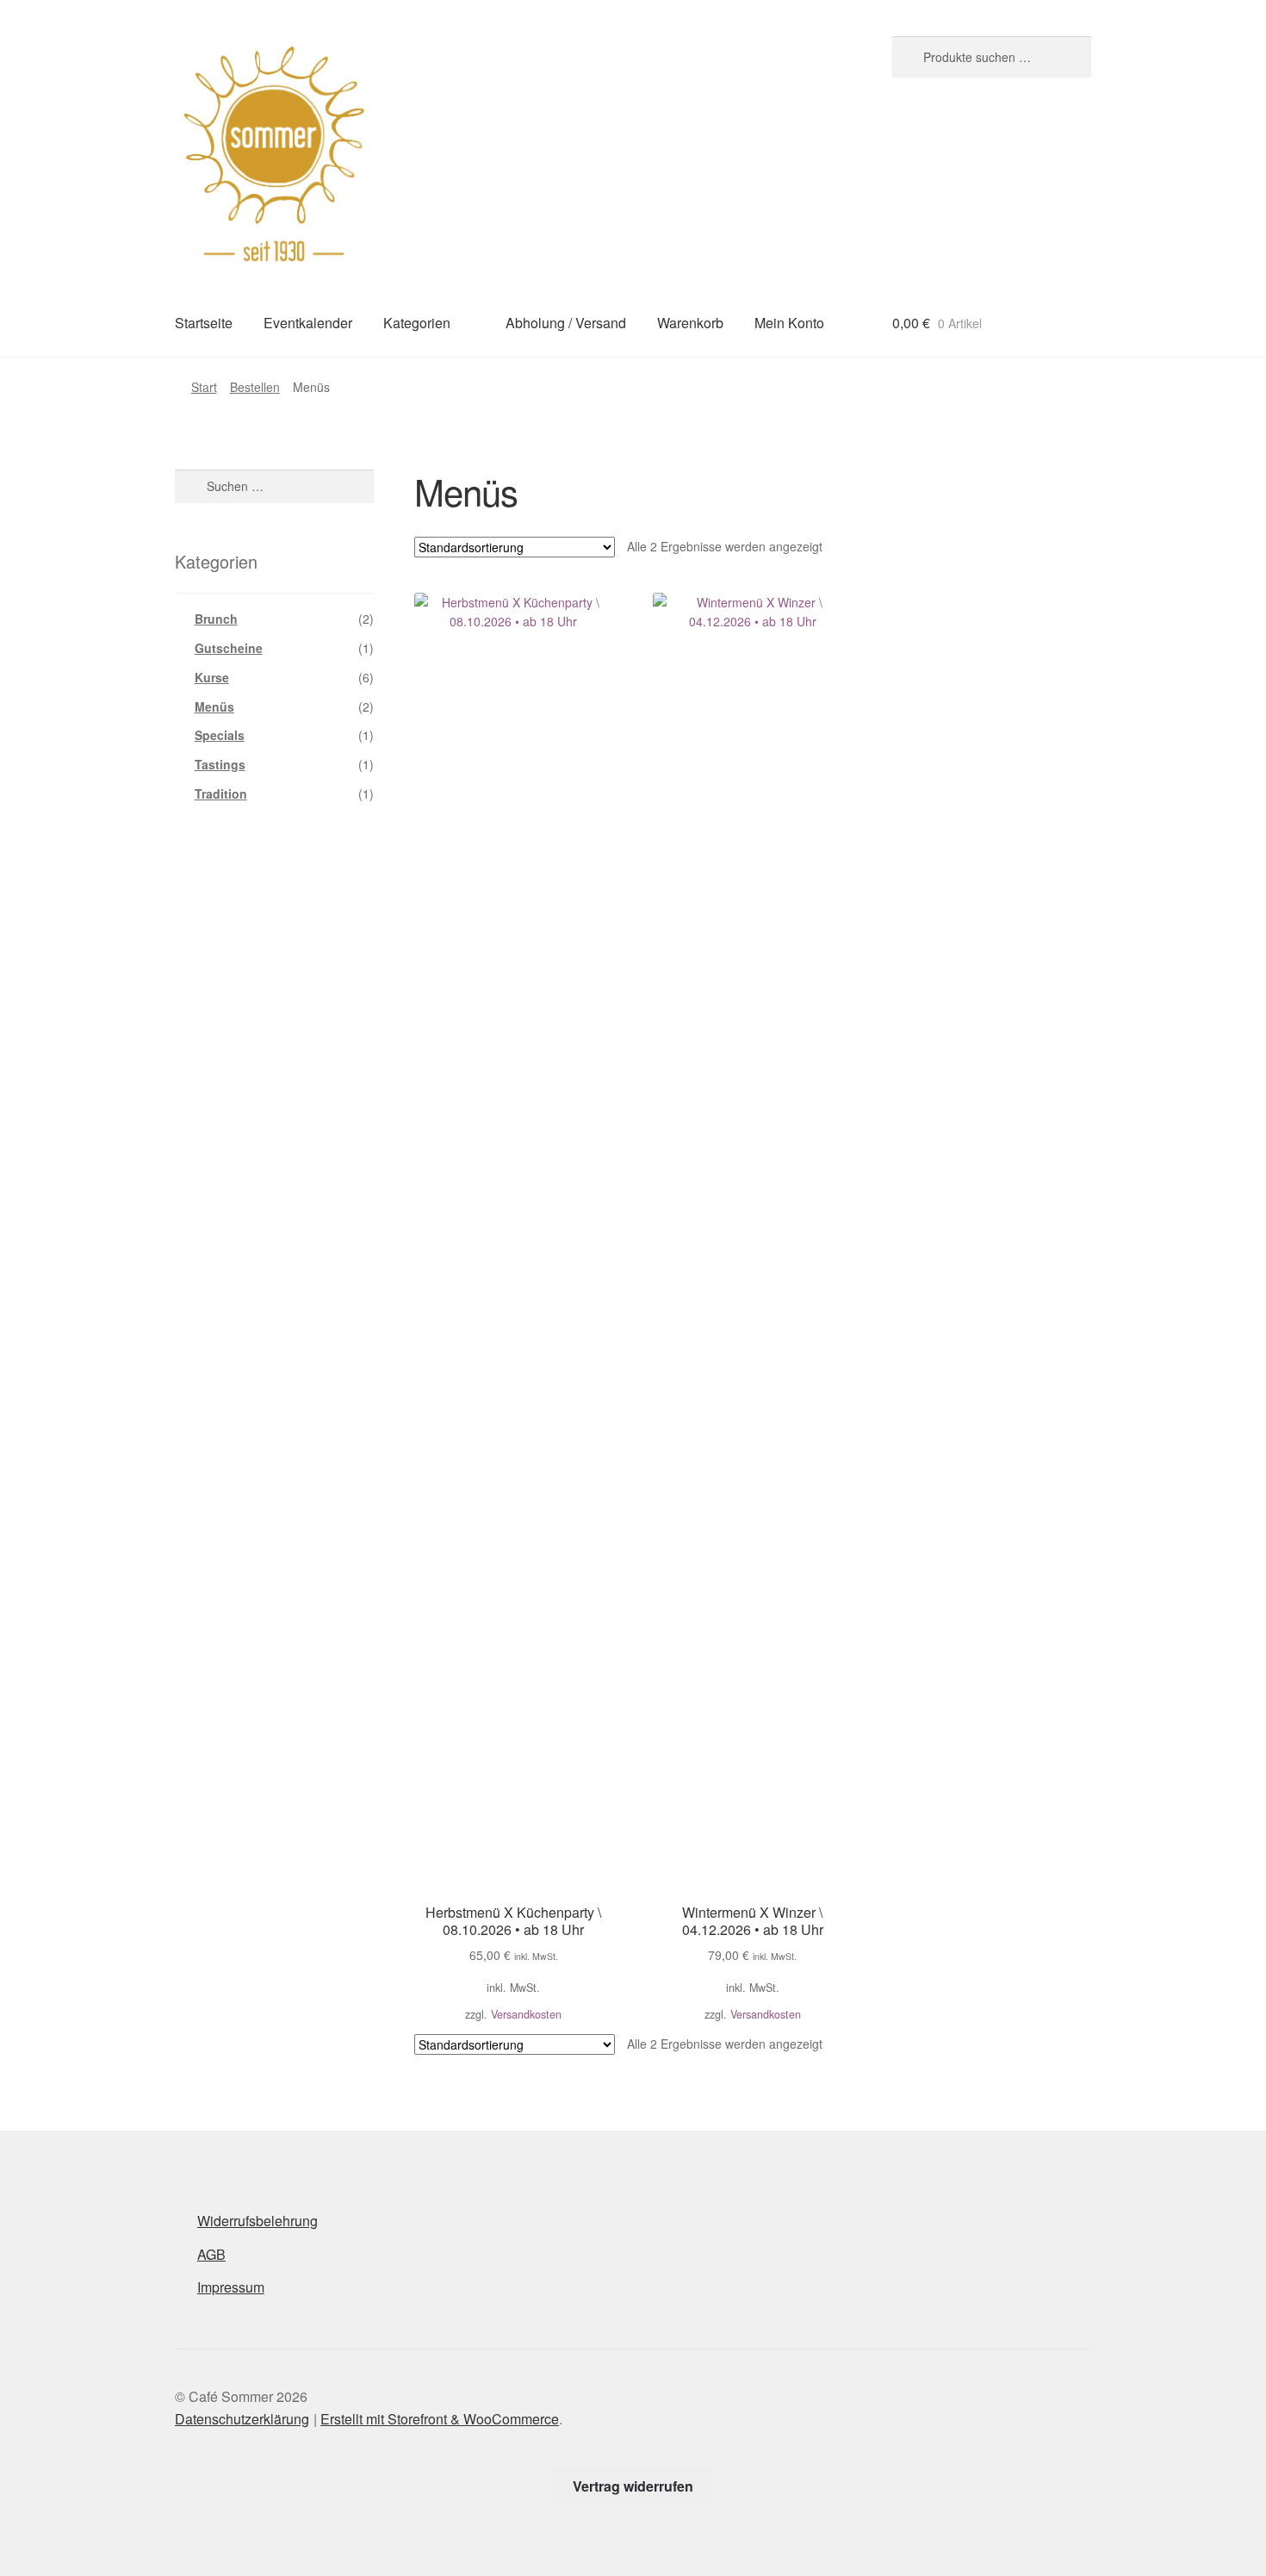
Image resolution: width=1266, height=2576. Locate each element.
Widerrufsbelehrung (258, 2221)
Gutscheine (229, 648)
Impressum (231, 2287)
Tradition (221, 793)
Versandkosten (526, 2014)
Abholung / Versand (566, 323)
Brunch (216, 619)
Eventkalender (308, 323)
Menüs (214, 706)
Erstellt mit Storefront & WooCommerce (440, 2419)
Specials (220, 735)
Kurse (212, 677)
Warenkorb (690, 323)
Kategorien (417, 323)
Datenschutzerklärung (242, 2419)
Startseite (204, 323)
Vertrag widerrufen (633, 2486)
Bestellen (255, 387)
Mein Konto (789, 323)
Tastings (220, 764)
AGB (211, 2254)
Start (204, 387)
